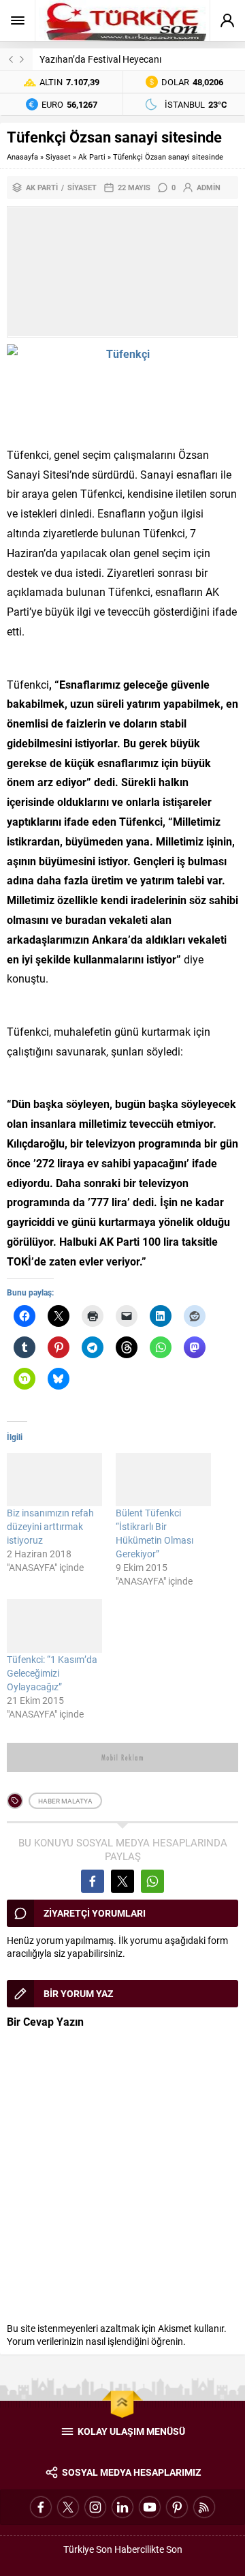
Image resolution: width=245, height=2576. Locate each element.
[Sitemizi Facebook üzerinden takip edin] (41, 2507)
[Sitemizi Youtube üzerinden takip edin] (150, 2507)
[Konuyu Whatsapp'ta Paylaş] (152, 1881)
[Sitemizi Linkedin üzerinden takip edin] (122, 2507)
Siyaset (58, 156)
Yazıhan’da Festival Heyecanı (100, 59)
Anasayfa (22, 156)
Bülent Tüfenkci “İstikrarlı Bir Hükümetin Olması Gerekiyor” (154, 1533)
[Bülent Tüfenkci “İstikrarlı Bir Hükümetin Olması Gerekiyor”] (163, 1480)
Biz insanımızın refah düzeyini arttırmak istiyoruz (50, 1526)
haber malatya (65, 1801)
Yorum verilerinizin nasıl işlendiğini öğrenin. (96, 2341)
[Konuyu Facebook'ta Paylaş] (93, 1881)
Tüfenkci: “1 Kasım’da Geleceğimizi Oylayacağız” (52, 1673)
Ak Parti (92, 156)
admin (209, 187)
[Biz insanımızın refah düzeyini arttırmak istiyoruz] (54, 1480)
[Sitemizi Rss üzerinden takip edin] (204, 2507)
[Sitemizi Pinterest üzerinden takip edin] (177, 2507)
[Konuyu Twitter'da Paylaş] (122, 1881)
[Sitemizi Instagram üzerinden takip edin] (95, 2507)
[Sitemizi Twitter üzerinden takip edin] (68, 2507)
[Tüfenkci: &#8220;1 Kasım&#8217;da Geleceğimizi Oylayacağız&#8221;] (54, 1626)
